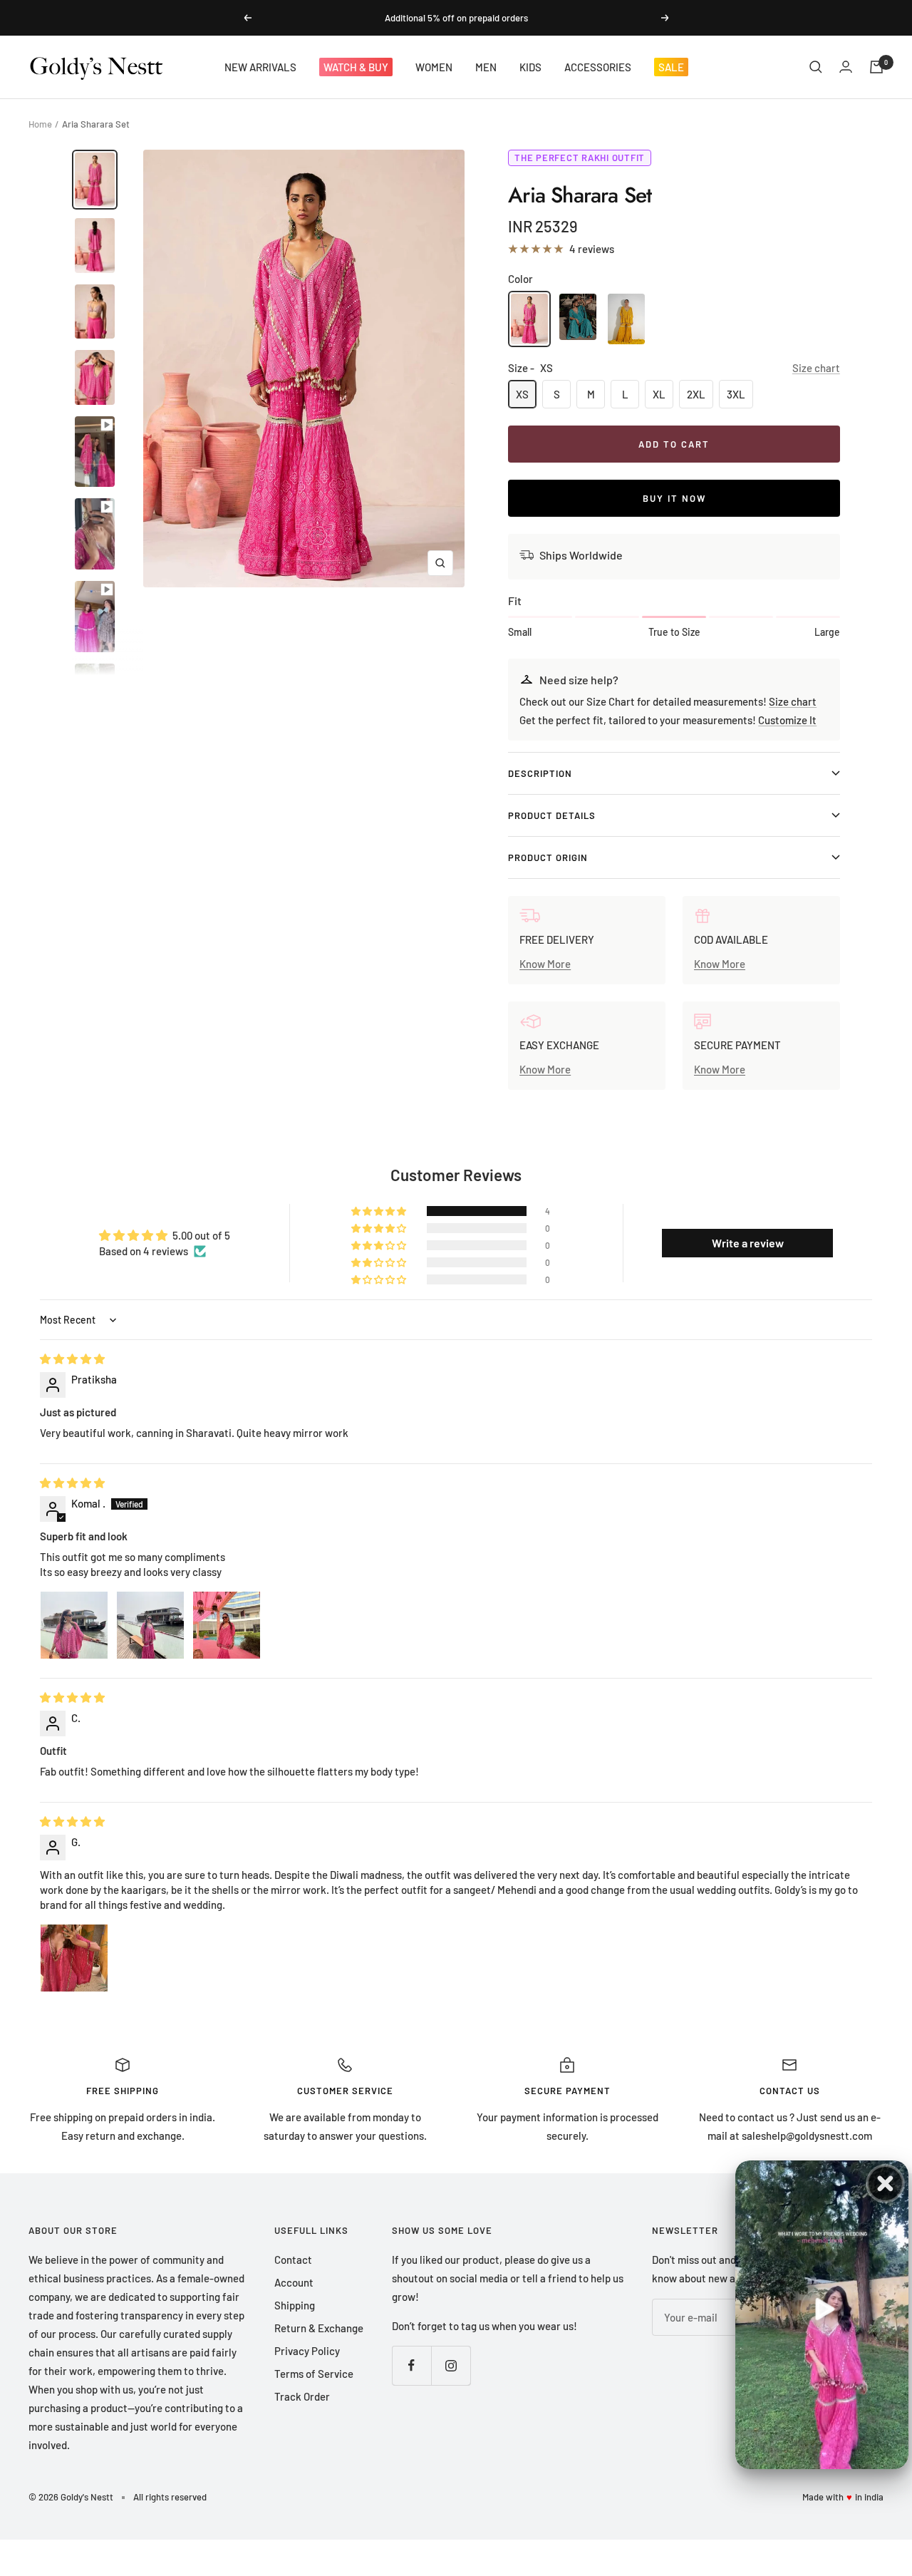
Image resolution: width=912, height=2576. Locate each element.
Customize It (787, 720)
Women (434, 67)
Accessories (598, 67)
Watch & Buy (356, 67)
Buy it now (674, 498)
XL (659, 394)
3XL (736, 394)
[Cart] (876, 67)
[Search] (816, 67)
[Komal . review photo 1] (74, 1625)
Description (540, 773)
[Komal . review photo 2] (150, 1625)
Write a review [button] (748, 1243)
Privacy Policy (307, 2351)
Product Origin (548, 857)
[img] (72, 1359)
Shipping (295, 2305)
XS (522, 394)
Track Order (302, 2396)
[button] (380, 1211)
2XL (696, 394)
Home (40, 124)
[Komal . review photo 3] (227, 1625)
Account (294, 2282)
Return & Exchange (319, 2328)
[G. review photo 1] (74, 1958)
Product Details (552, 815)
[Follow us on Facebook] (411, 2365)
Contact (293, 2260)
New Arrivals (260, 67)
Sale (671, 67)
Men (486, 67)
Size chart (816, 368)
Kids (530, 67)
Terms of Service (314, 2374)
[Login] (846, 67)
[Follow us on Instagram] (451, 2365)
